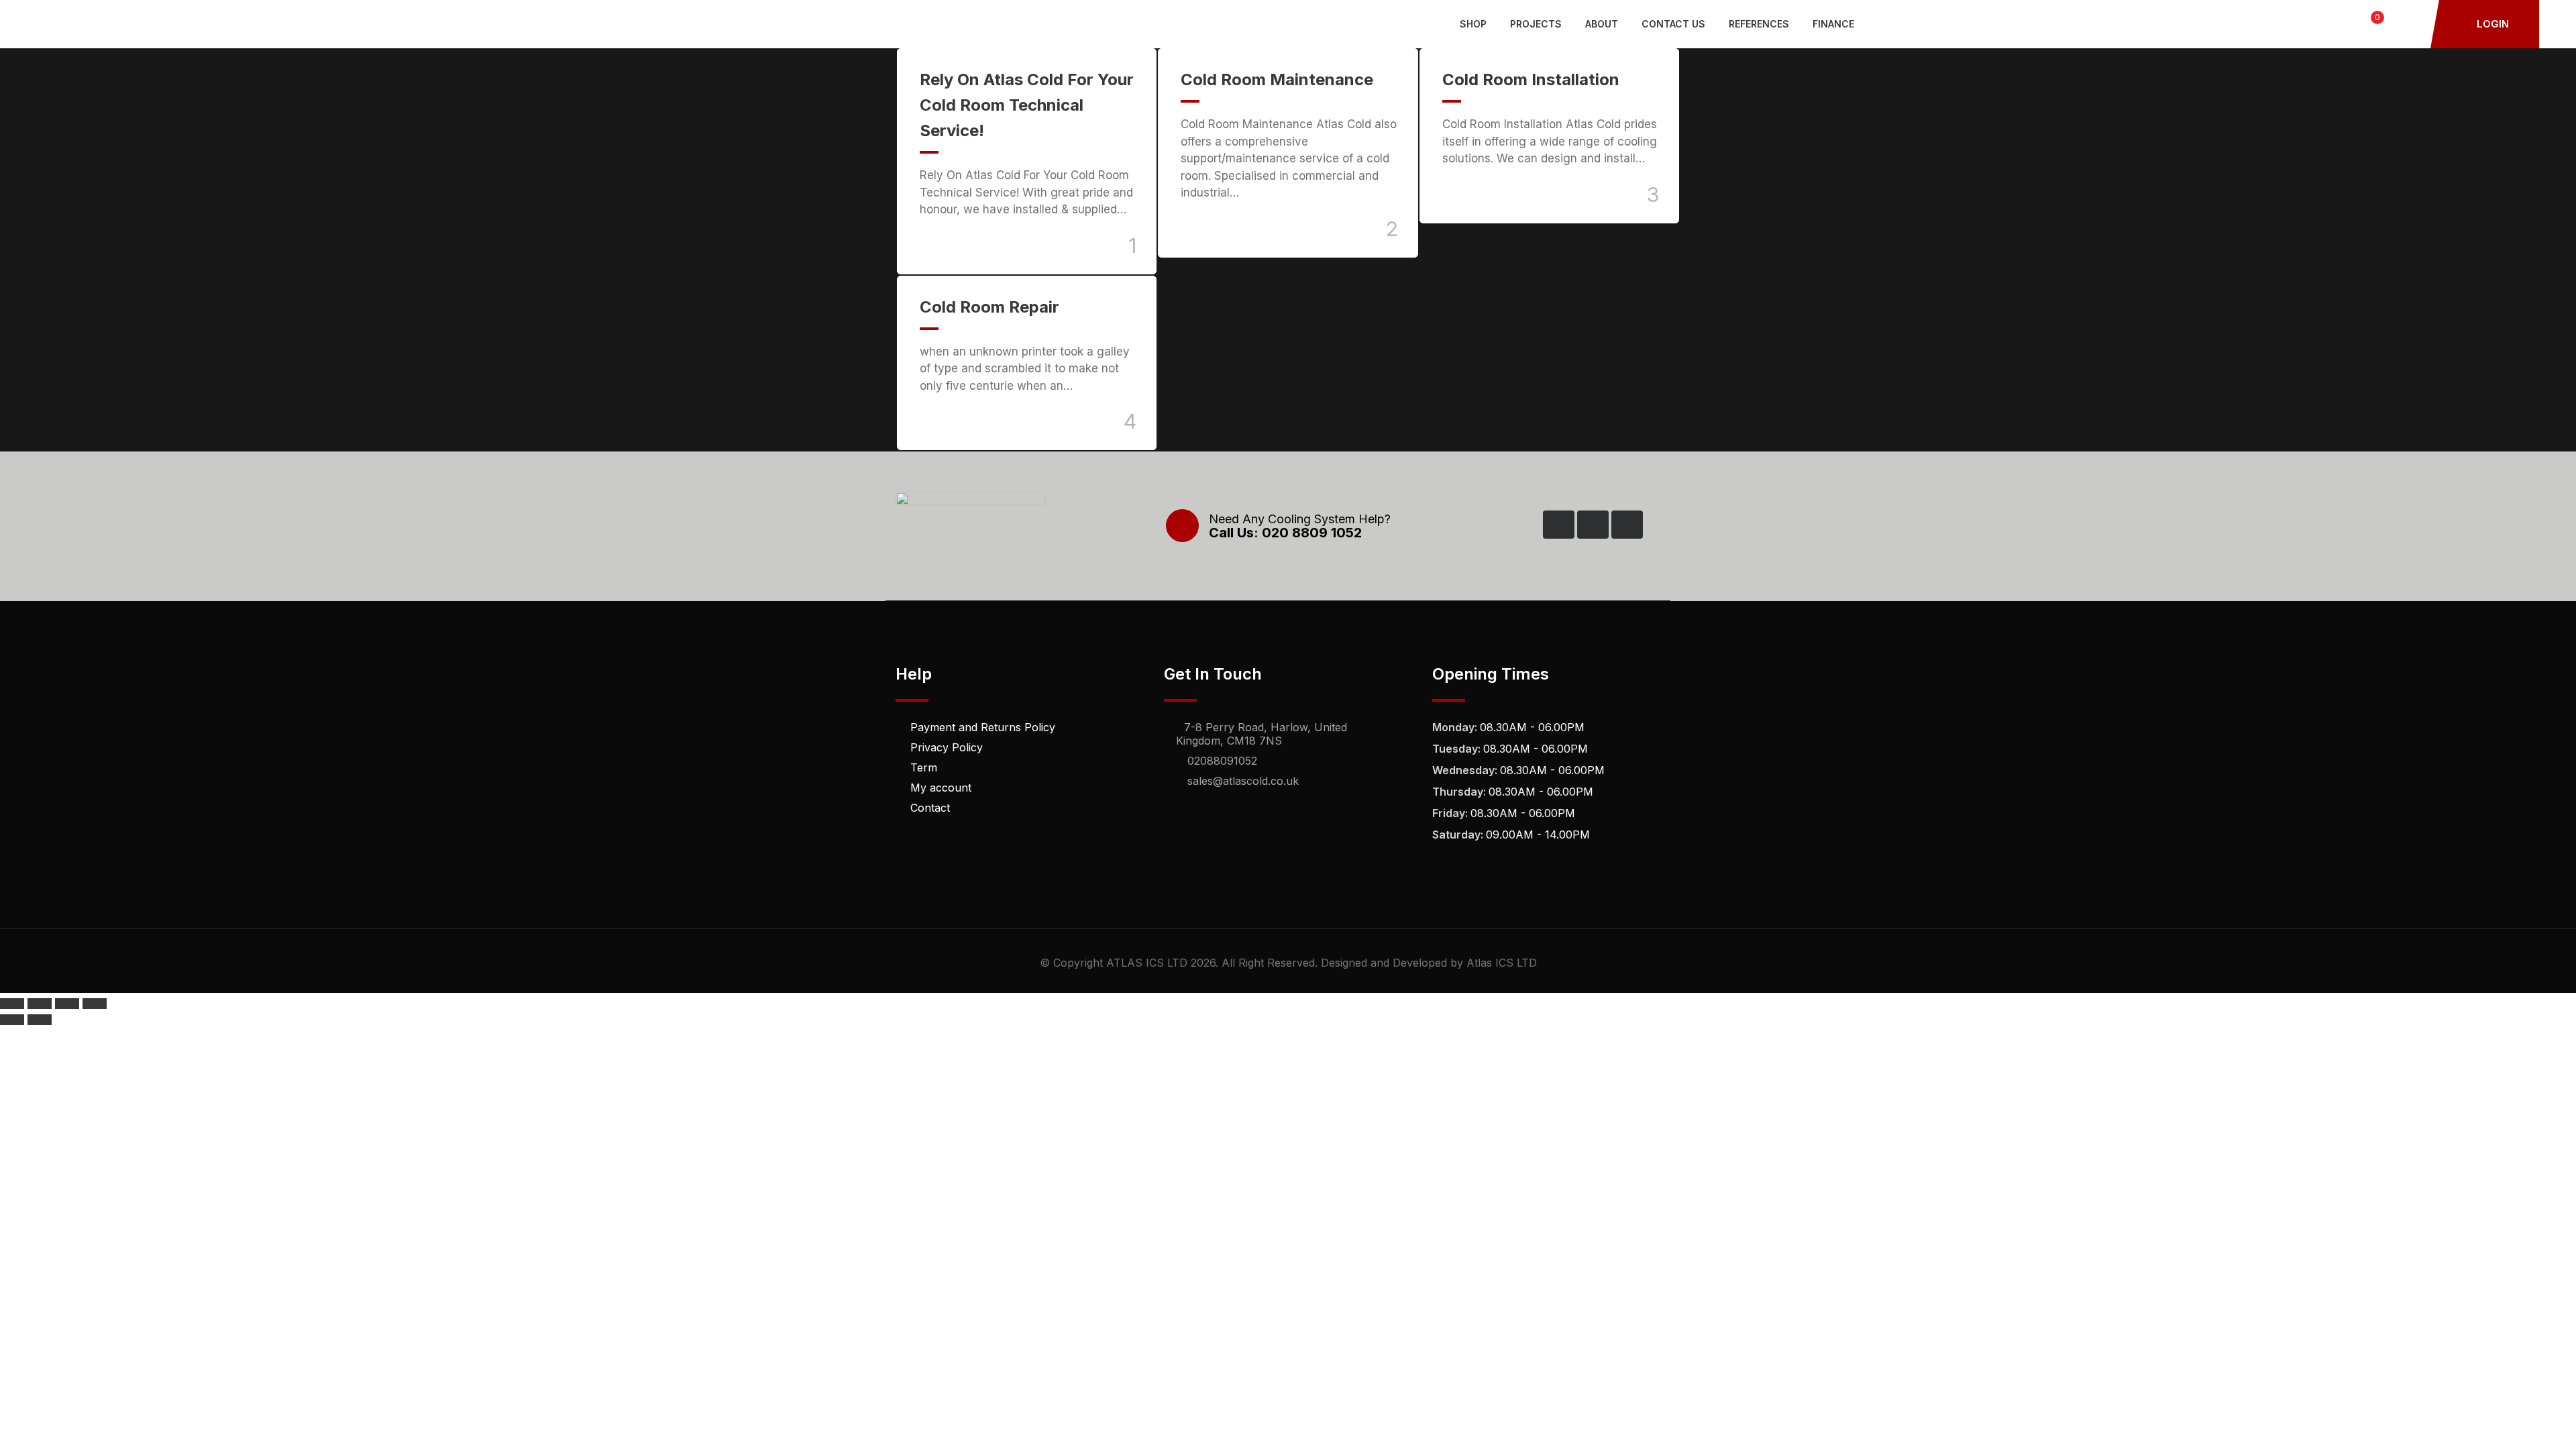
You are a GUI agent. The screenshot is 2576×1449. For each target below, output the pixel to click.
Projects (1536, 24)
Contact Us (1673, 24)
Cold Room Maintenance (1277, 79)
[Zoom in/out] (12, 1004)
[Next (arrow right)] (40, 1020)
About (1602, 24)
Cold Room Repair (989, 307)
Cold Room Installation (1531, 79)
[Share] (67, 1004)
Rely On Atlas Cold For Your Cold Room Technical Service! (1027, 105)
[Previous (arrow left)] (12, 1020)
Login (2491, 24)
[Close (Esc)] (95, 1004)
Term (924, 767)
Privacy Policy (947, 747)
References (1759, 24)
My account (941, 788)
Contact (930, 808)
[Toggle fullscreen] (40, 1004)
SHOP (1473, 24)
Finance (1833, 24)
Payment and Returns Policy (983, 727)
